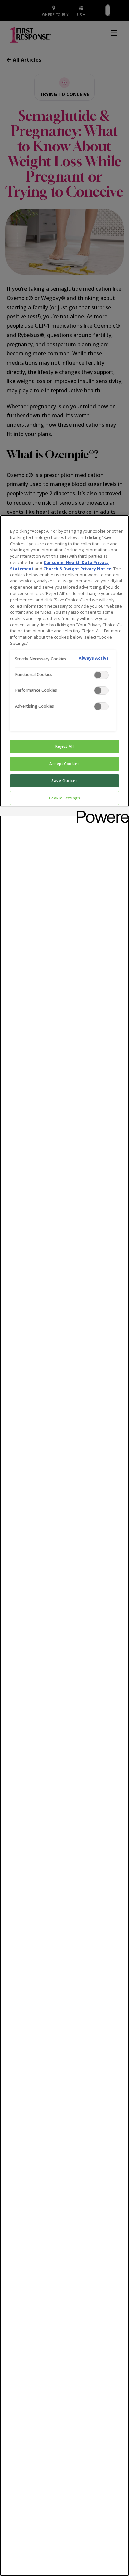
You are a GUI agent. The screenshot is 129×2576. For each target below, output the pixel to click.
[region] (64, 1546)
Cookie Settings (65, 798)
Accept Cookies (64, 763)
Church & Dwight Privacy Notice (77, 569)
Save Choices (64, 781)
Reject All (65, 746)
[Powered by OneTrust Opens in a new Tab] (101, 812)
